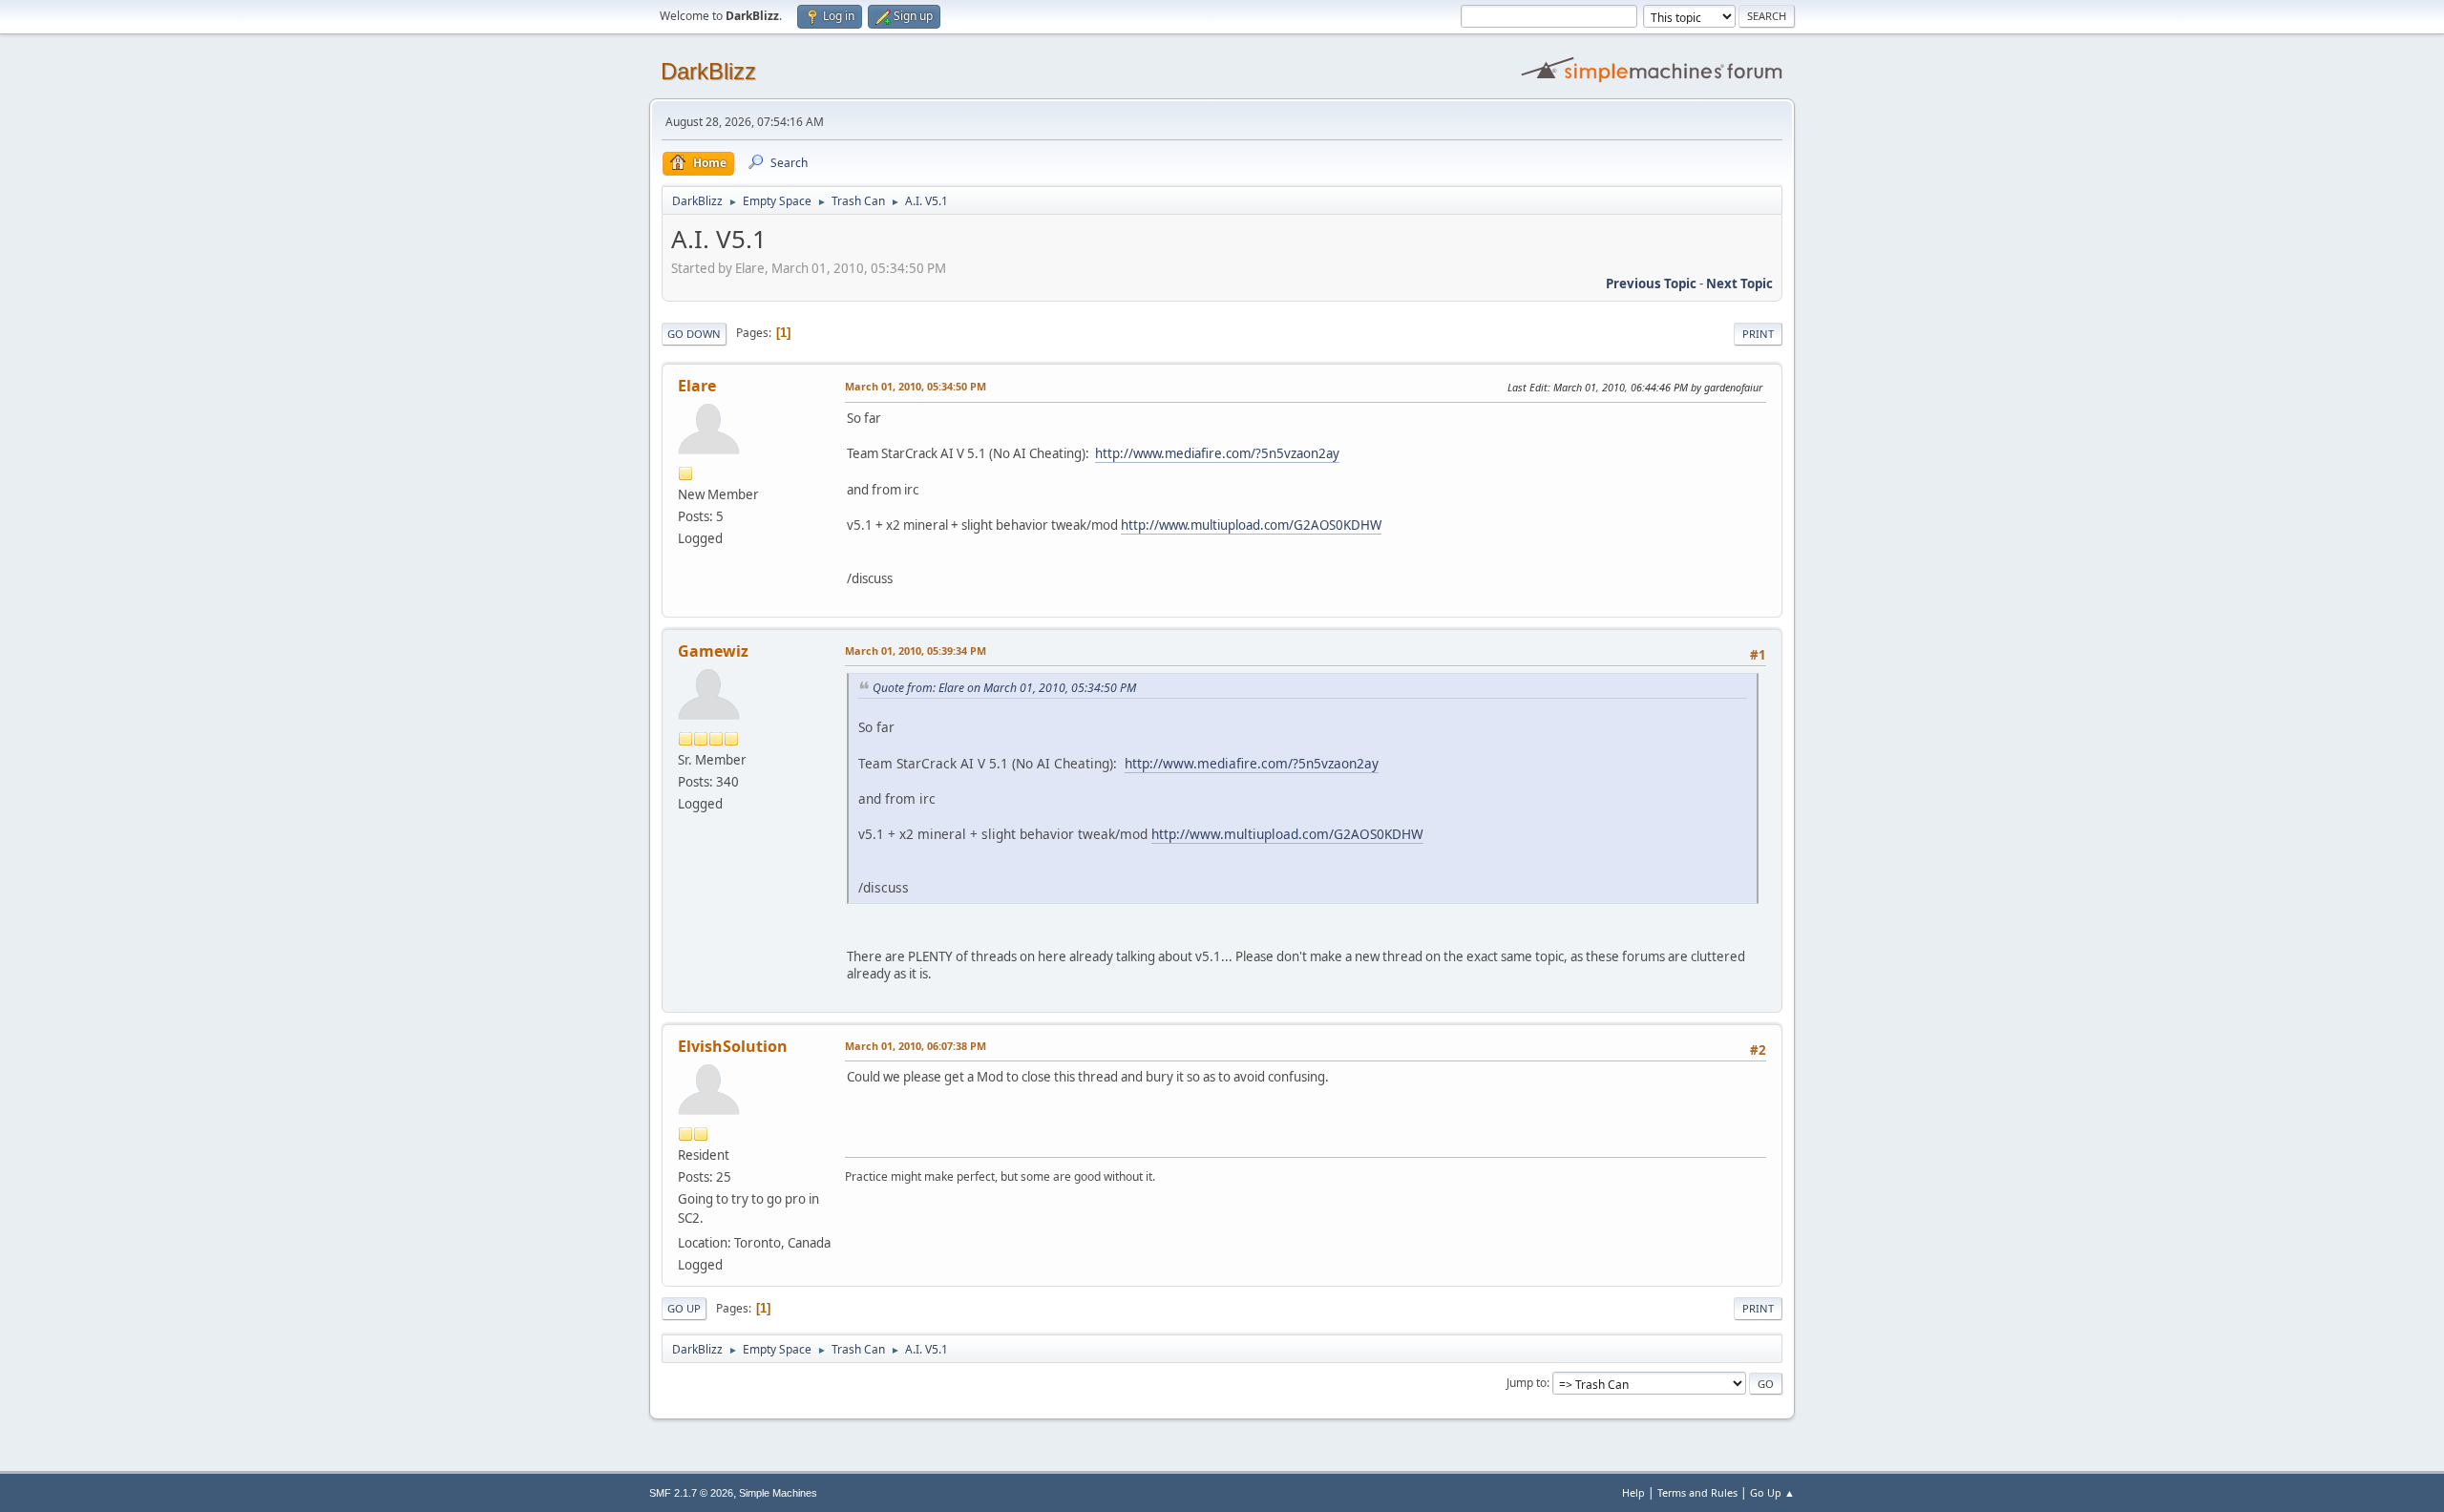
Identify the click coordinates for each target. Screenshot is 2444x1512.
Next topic (1739, 283)
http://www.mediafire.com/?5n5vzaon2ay (1217, 453)
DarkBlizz (708, 71)
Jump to (1527, 1383)
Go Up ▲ (1772, 1492)
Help (1633, 1492)
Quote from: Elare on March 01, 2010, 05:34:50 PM (1004, 688)
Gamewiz (713, 651)
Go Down (694, 334)
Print (1758, 334)
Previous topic (1651, 283)
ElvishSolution (733, 1046)
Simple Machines (778, 1493)
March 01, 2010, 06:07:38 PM (916, 1046)
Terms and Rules (1697, 1492)
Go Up (684, 1308)
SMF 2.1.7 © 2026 (691, 1493)
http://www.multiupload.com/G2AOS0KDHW (1251, 525)
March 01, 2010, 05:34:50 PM (916, 386)
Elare (697, 386)
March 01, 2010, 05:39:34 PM (916, 651)
